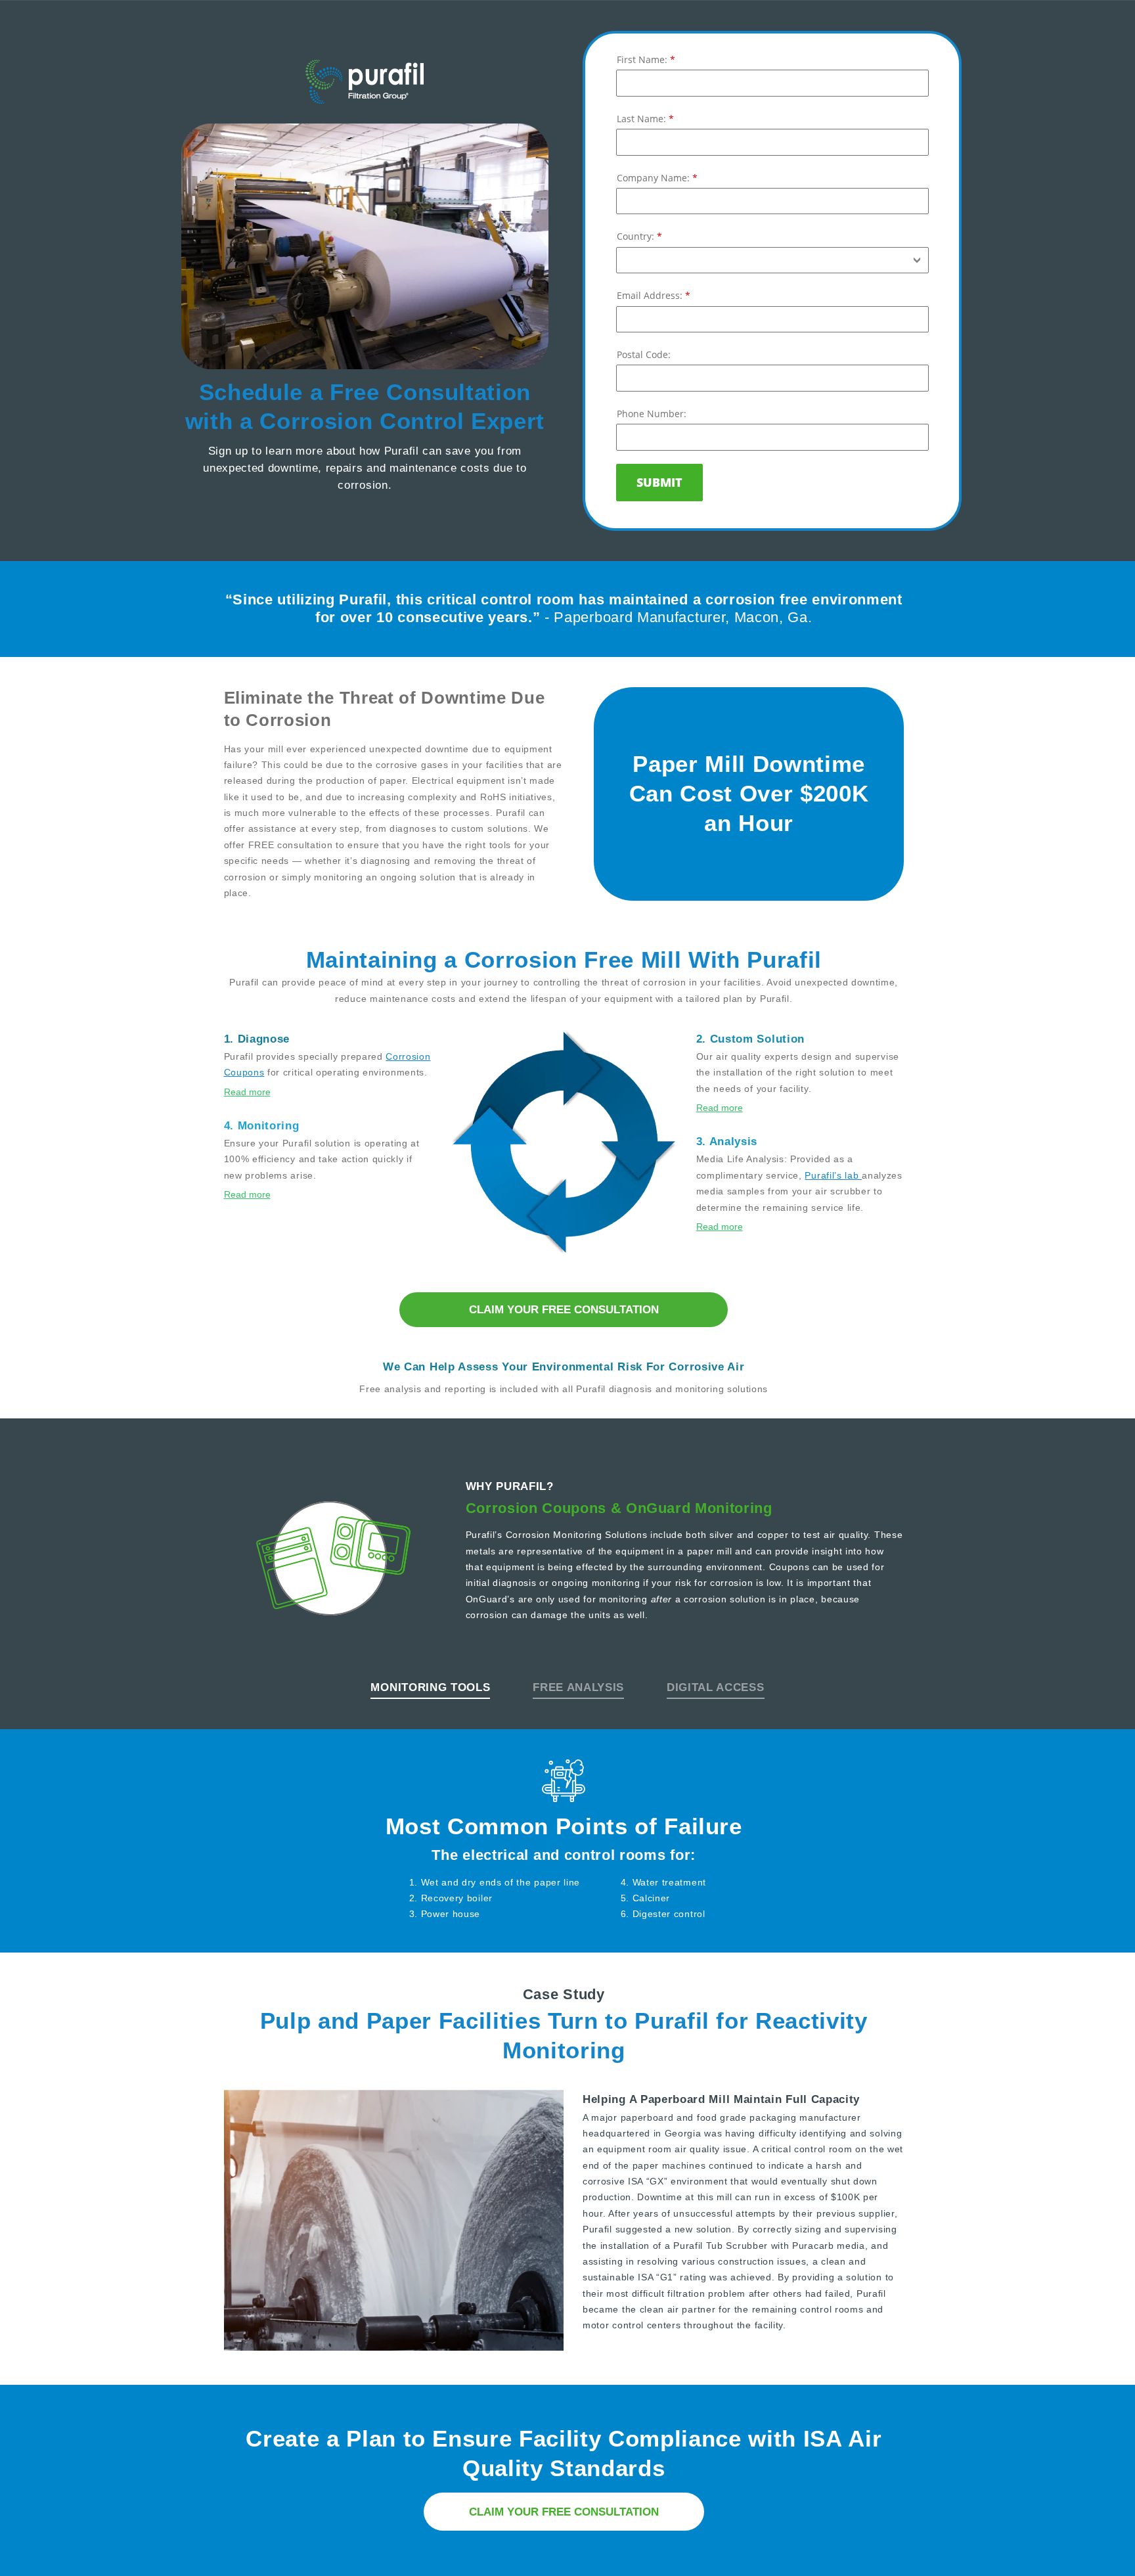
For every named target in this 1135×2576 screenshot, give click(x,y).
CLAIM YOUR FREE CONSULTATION (564, 1309)
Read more (247, 1092)
